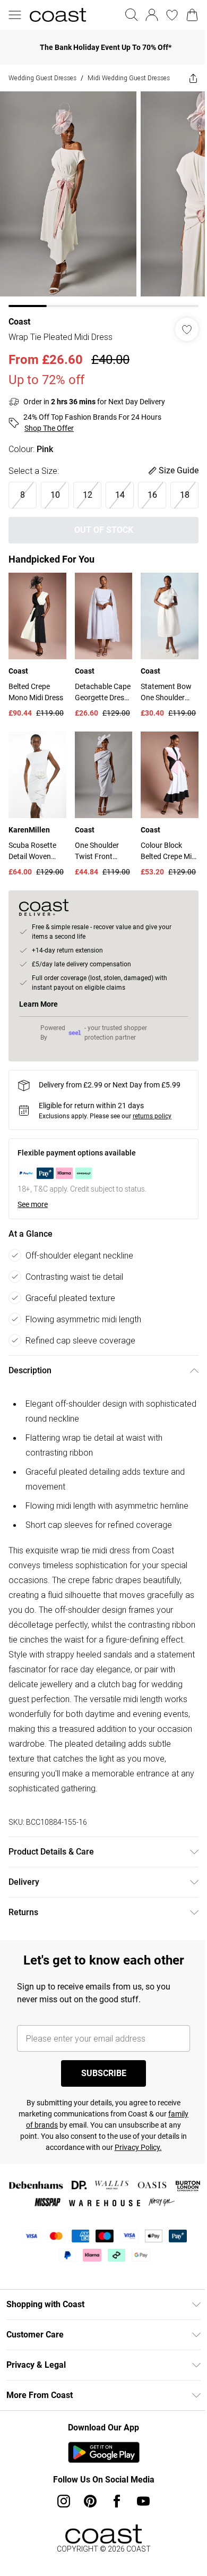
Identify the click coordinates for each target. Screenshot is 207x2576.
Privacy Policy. (149, 2187)
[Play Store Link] (100, 2492)
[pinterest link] (87, 2540)
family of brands (45, 2164)
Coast (19, 323)
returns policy (152, 1141)
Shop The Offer (49, 430)
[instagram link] (60, 2540)
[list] (100, 205)
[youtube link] (140, 2540)
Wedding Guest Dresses (42, 78)
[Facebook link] (113, 2540)
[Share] (185, 83)
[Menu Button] (15, 15)
